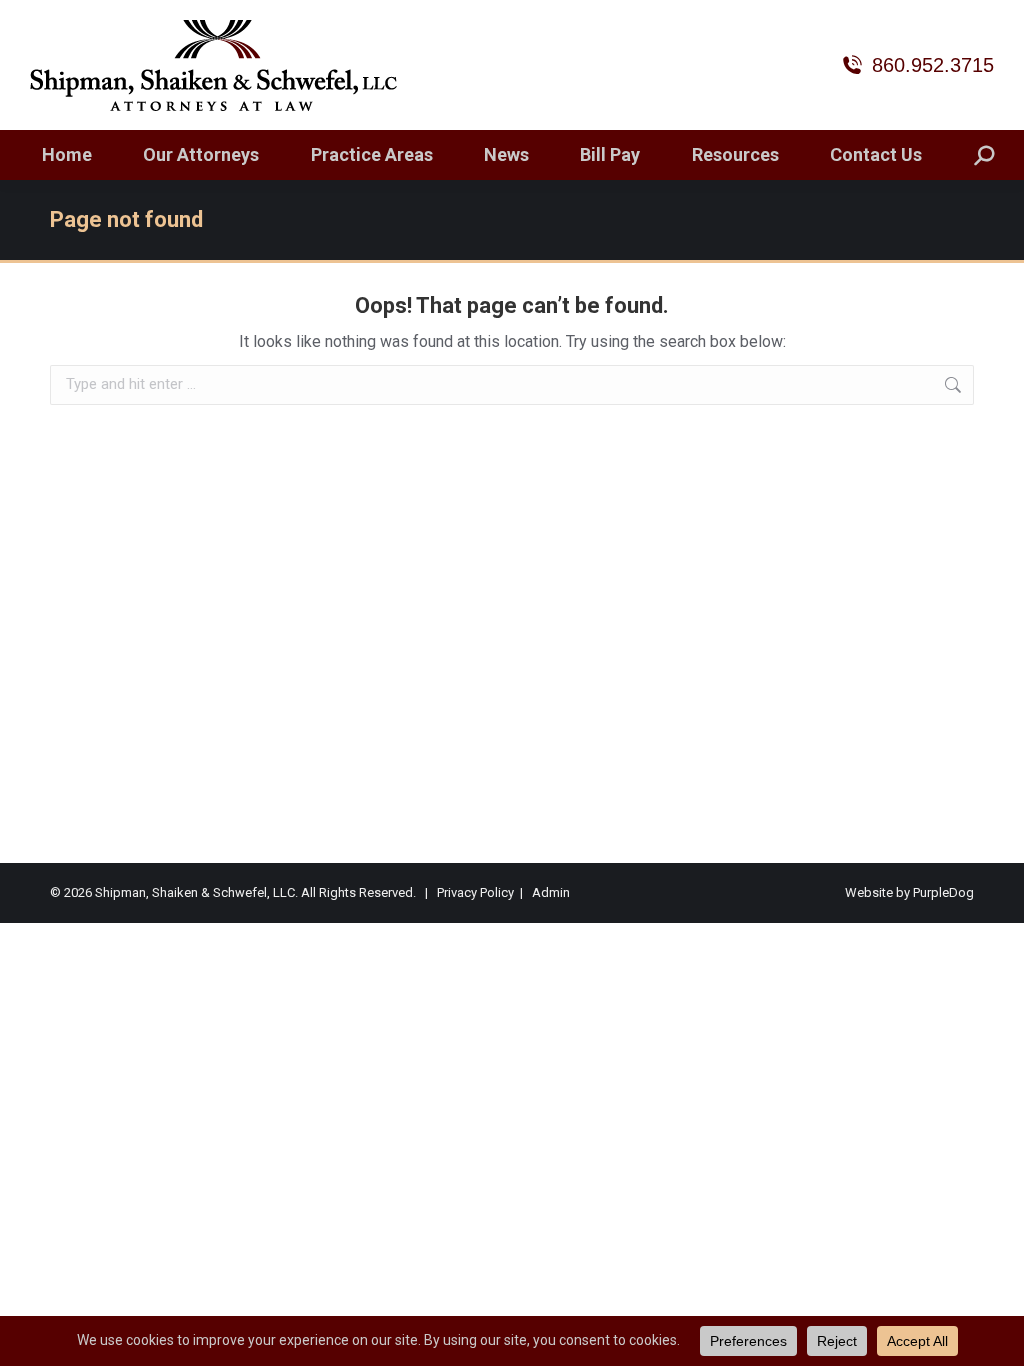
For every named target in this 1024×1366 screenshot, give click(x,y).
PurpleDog (943, 892)
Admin (551, 892)
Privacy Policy (475, 892)
